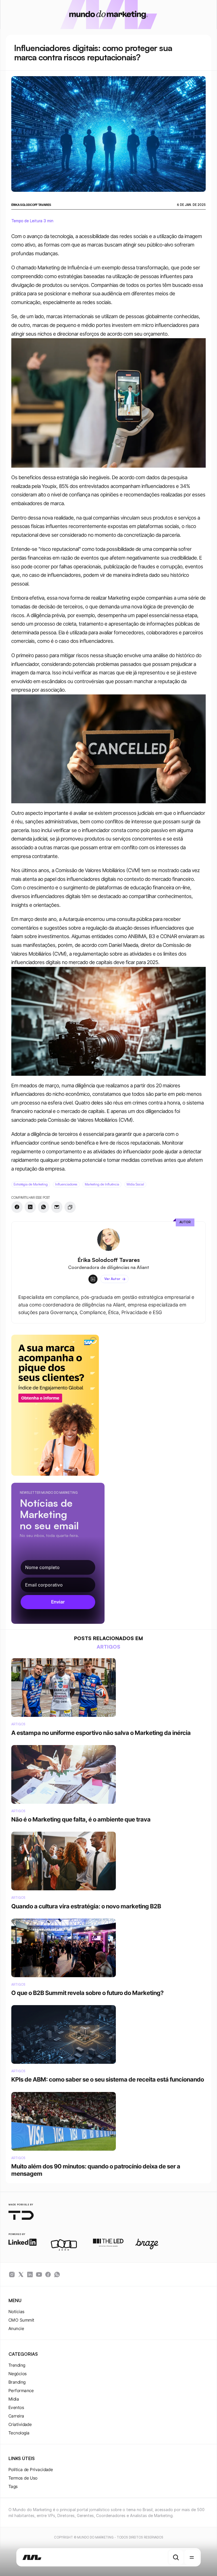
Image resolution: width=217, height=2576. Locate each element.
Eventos (16, 2407)
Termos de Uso (23, 2478)
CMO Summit (21, 2320)
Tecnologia (19, 2433)
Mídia (14, 2399)
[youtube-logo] (39, 2274)
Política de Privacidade (31, 2470)
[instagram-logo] (12, 2274)
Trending (17, 2365)
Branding (17, 2382)
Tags (13, 2486)
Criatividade (20, 2424)
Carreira (16, 2416)
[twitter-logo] (21, 2274)
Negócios (18, 2374)
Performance (21, 2391)
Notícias (17, 2312)
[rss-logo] (48, 2274)
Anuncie (16, 2328)
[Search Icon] (176, 2557)
